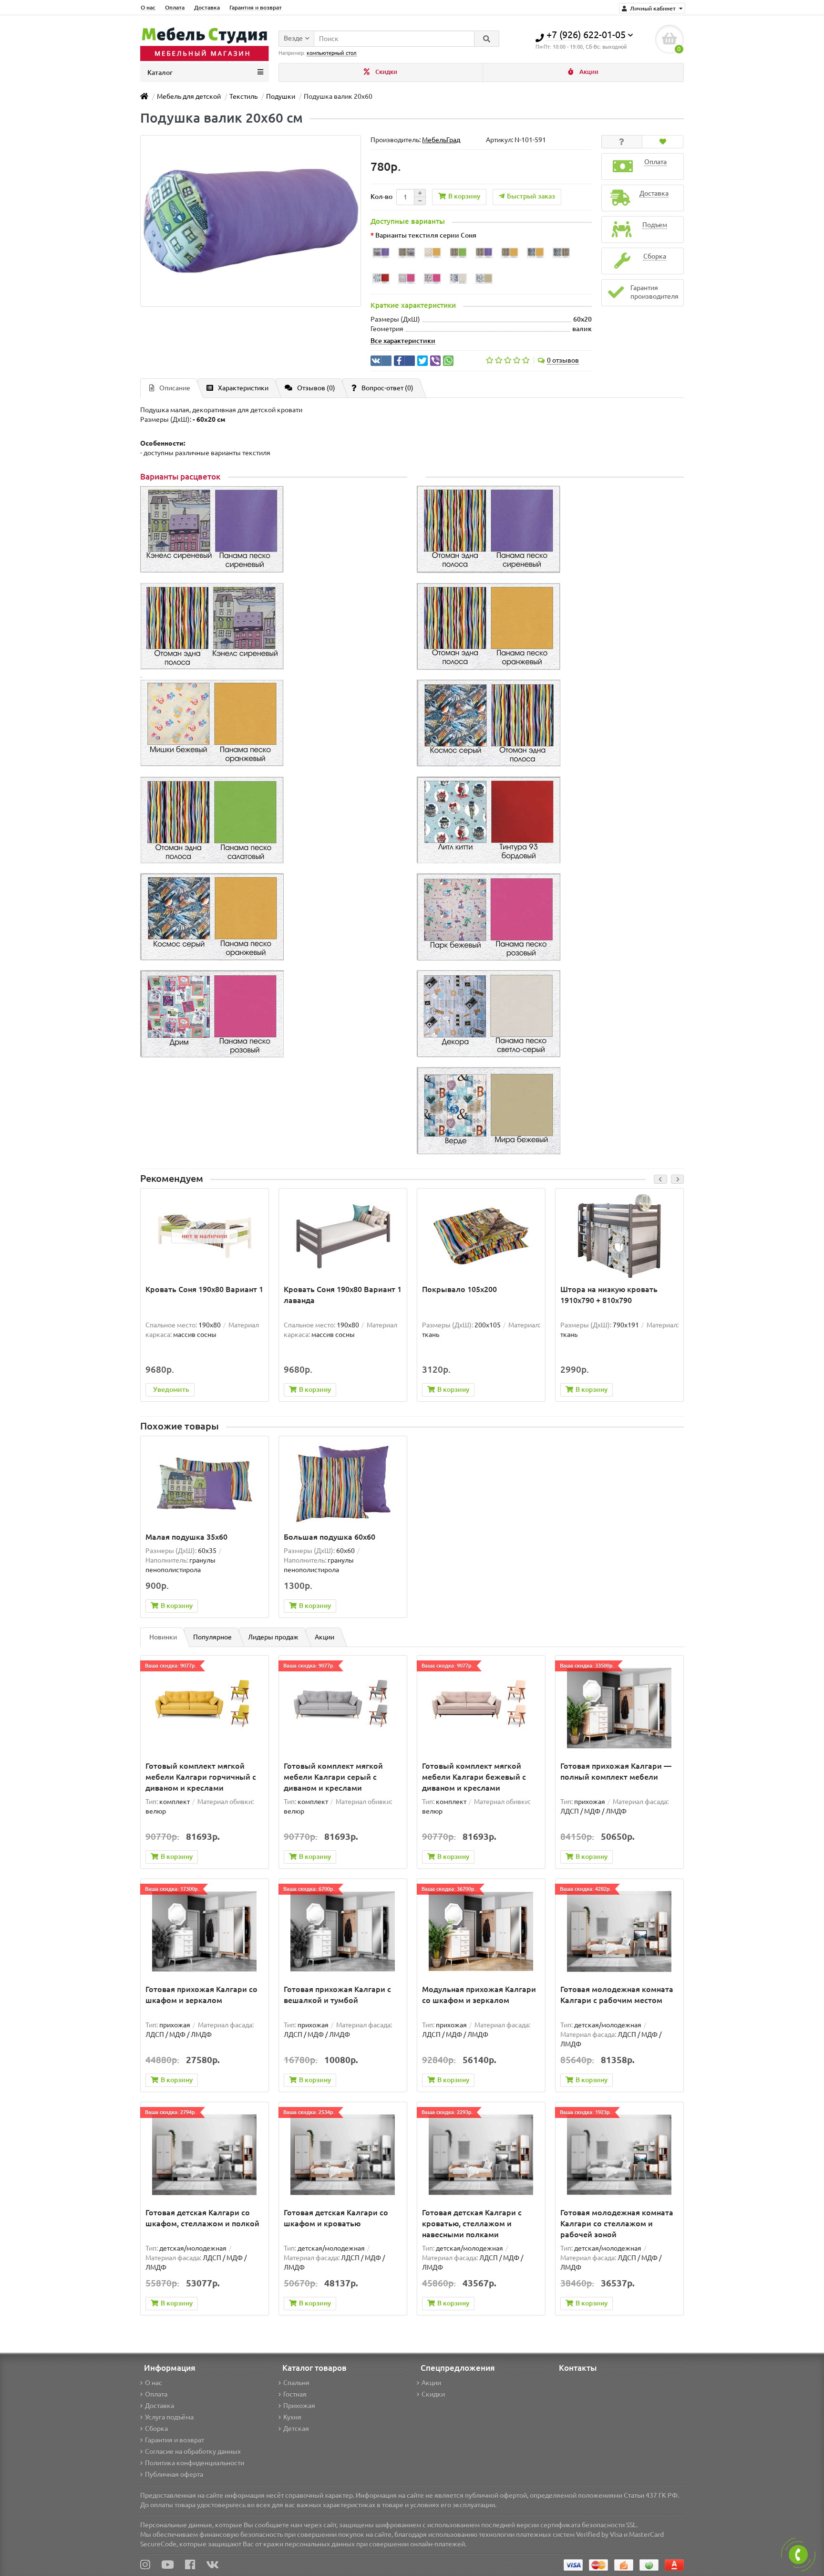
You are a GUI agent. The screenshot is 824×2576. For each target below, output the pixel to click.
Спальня (296, 2383)
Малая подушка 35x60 (186, 1537)
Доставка (207, 7)
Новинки (163, 1637)
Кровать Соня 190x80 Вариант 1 (204, 1289)
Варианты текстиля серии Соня (426, 235)
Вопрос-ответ (387, 388)
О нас (148, 7)
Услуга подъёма (169, 2417)
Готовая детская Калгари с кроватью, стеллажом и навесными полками (472, 2223)
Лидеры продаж (273, 1637)
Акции (588, 72)
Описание (175, 388)
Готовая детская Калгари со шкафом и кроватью (336, 2218)
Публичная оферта (174, 2474)
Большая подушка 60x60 (330, 1537)
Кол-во (381, 197)
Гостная (295, 2394)
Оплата (175, 7)
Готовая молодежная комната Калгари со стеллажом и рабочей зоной (617, 2223)
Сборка (156, 2429)
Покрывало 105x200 (459, 1289)
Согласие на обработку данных (193, 2451)
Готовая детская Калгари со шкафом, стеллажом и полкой (202, 2218)
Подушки (281, 96)
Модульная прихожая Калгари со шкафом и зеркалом (479, 1995)
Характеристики (243, 388)
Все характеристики (403, 341)
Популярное (212, 1637)
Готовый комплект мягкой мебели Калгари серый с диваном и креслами (333, 1777)
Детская (296, 2429)
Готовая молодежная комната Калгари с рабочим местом (617, 1995)
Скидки (386, 72)
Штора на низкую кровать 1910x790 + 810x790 (609, 1295)
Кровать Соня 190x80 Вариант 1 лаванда (343, 1295)
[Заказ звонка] (798, 2555)
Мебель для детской (189, 96)
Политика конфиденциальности (195, 2463)
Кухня (292, 2417)
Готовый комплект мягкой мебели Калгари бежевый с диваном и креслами (474, 1777)
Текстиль (243, 96)
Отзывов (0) (316, 388)
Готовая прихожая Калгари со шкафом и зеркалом (201, 1995)
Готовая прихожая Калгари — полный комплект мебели (616, 1771)
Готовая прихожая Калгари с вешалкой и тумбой (337, 1995)
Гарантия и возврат (256, 7)
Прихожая (299, 2406)
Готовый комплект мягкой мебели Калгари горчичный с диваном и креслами (201, 1777)
